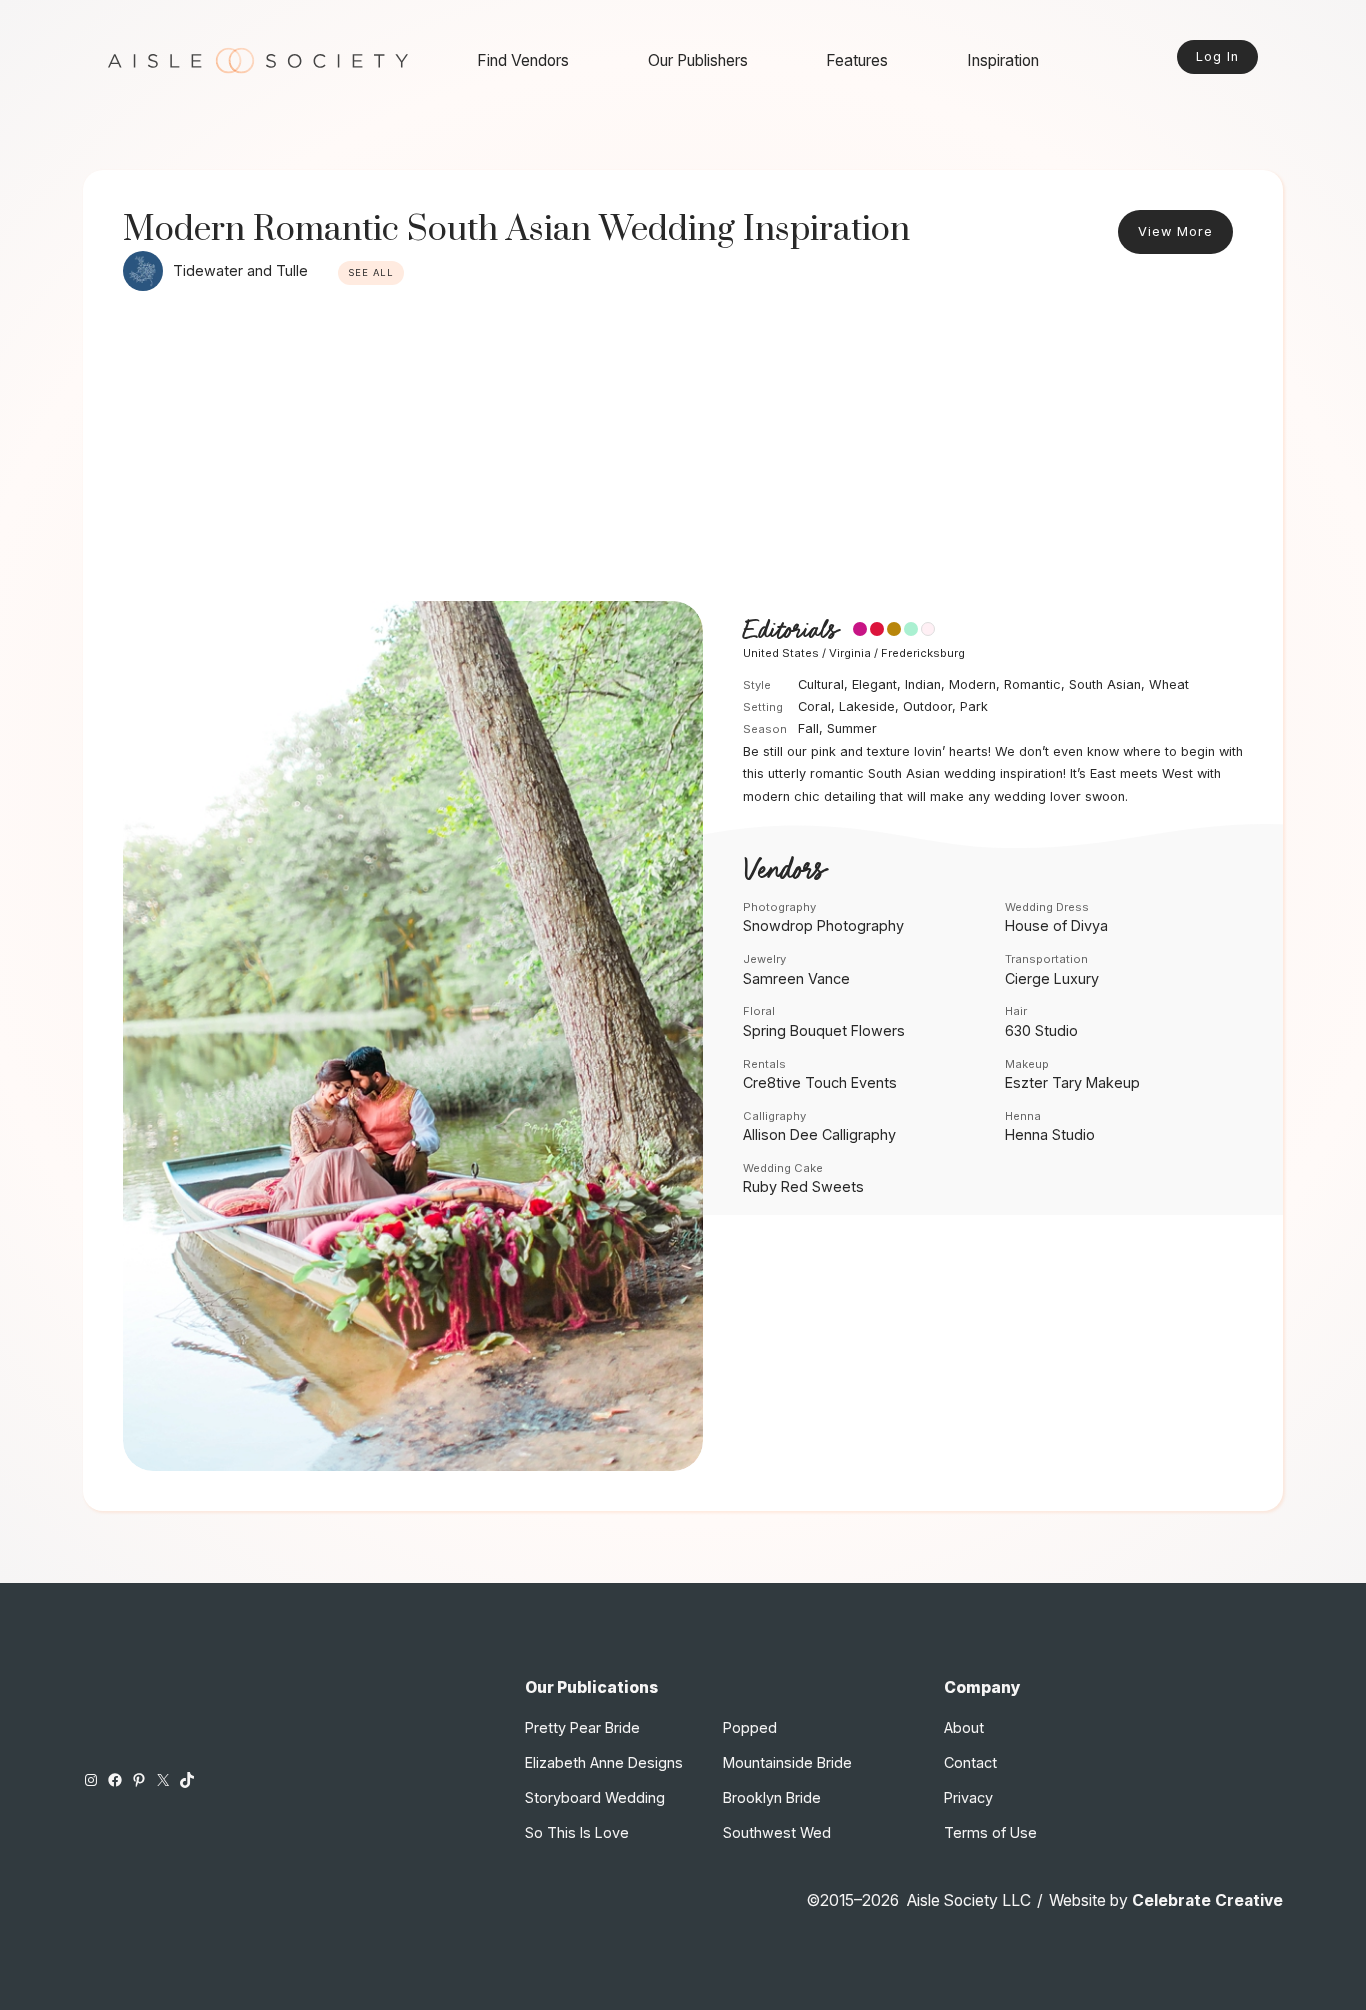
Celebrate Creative (1207, 1900)
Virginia (850, 653)
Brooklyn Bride (772, 1797)
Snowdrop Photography (823, 925)
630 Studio (1041, 1030)
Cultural (821, 684)
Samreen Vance (796, 978)
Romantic (1032, 684)
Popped (750, 1727)
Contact (970, 1762)
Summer (852, 728)
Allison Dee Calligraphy (819, 1134)
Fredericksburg (923, 653)
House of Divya (1056, 925)
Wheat (1169, 684)
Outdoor (927, 706)
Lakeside (867, 706)
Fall (808, 728)
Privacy (968, 1797)
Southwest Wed (777, 1832)
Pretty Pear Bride (582, 1727)
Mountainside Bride (787, 1762)
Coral (814, 706)
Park (974, 706)
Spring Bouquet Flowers (824, 1030)
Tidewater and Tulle (240, 270)
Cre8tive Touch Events (820, 1082)
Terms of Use (990, 1832)
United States (781, 653)
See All (371, 272)
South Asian (1105, 684)
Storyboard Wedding (595, 1797)
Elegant (874, 684)
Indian (923, 684)
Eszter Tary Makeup (1072, 1082)
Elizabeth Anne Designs (604, 1762)
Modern (972, 684)
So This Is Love (577, 1832)
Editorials (790, 630)
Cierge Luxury (1052, 978)
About (964, 1727)
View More (1175, 231)
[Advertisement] (683, 451)
